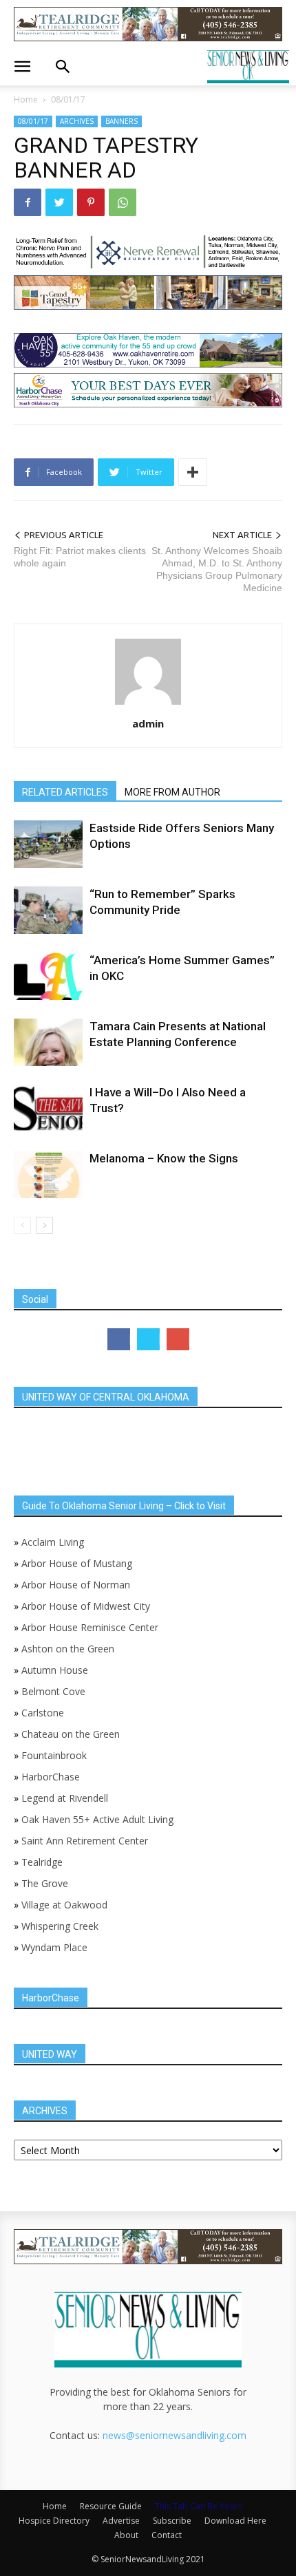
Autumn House (55, 1670)
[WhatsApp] (123, 202)
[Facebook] (28, 202)
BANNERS (121, 121)
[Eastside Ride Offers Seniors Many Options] (48, 844)
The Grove (45, 1883)
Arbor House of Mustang (77, 1563)
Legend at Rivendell (65, 1798)
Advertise (121, 2521)
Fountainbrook (54, 1755)
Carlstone (43, 1713)
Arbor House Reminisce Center (90, 1627)
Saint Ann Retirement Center (85, 1841)
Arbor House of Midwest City (86, 1606)
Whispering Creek (60, 1926)
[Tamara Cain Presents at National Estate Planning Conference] (48, 1042)
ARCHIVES (77, 121)
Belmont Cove (53, 1691)
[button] (22, 67)
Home (26, 99)
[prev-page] (22, 1225)
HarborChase (51, 1777)
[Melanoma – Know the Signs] (48, 1174)
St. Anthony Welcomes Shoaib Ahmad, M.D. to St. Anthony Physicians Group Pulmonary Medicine (217, 569)
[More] (193, 472)
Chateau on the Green (71, 1734)
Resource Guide (111, 2506)
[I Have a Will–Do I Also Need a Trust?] (48, 1108)
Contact (167, 2535)
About (126, 2535)
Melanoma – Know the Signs (164, 1158)
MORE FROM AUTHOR (172, 792)
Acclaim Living (53, 1542)
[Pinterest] (91, 202)
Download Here (235, 2521)
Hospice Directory (54, 2521)
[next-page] (44, 1225)
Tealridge (43, 1862)
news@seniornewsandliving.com (175, 2435)
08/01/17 (68, 99)
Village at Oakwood (64, 1905)
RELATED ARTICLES (65, 792)
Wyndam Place (54, 1947)
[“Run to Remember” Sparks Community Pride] (48, 910)
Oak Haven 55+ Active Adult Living (96, 1819)
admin (148, 723)
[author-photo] (148, 704)
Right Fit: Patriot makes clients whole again (80, 557)
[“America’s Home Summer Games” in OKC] (48, 976)
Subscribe (172, 2521)
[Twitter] (59, 202)
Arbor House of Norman (76, 1585)
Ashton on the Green (68, 1649)
